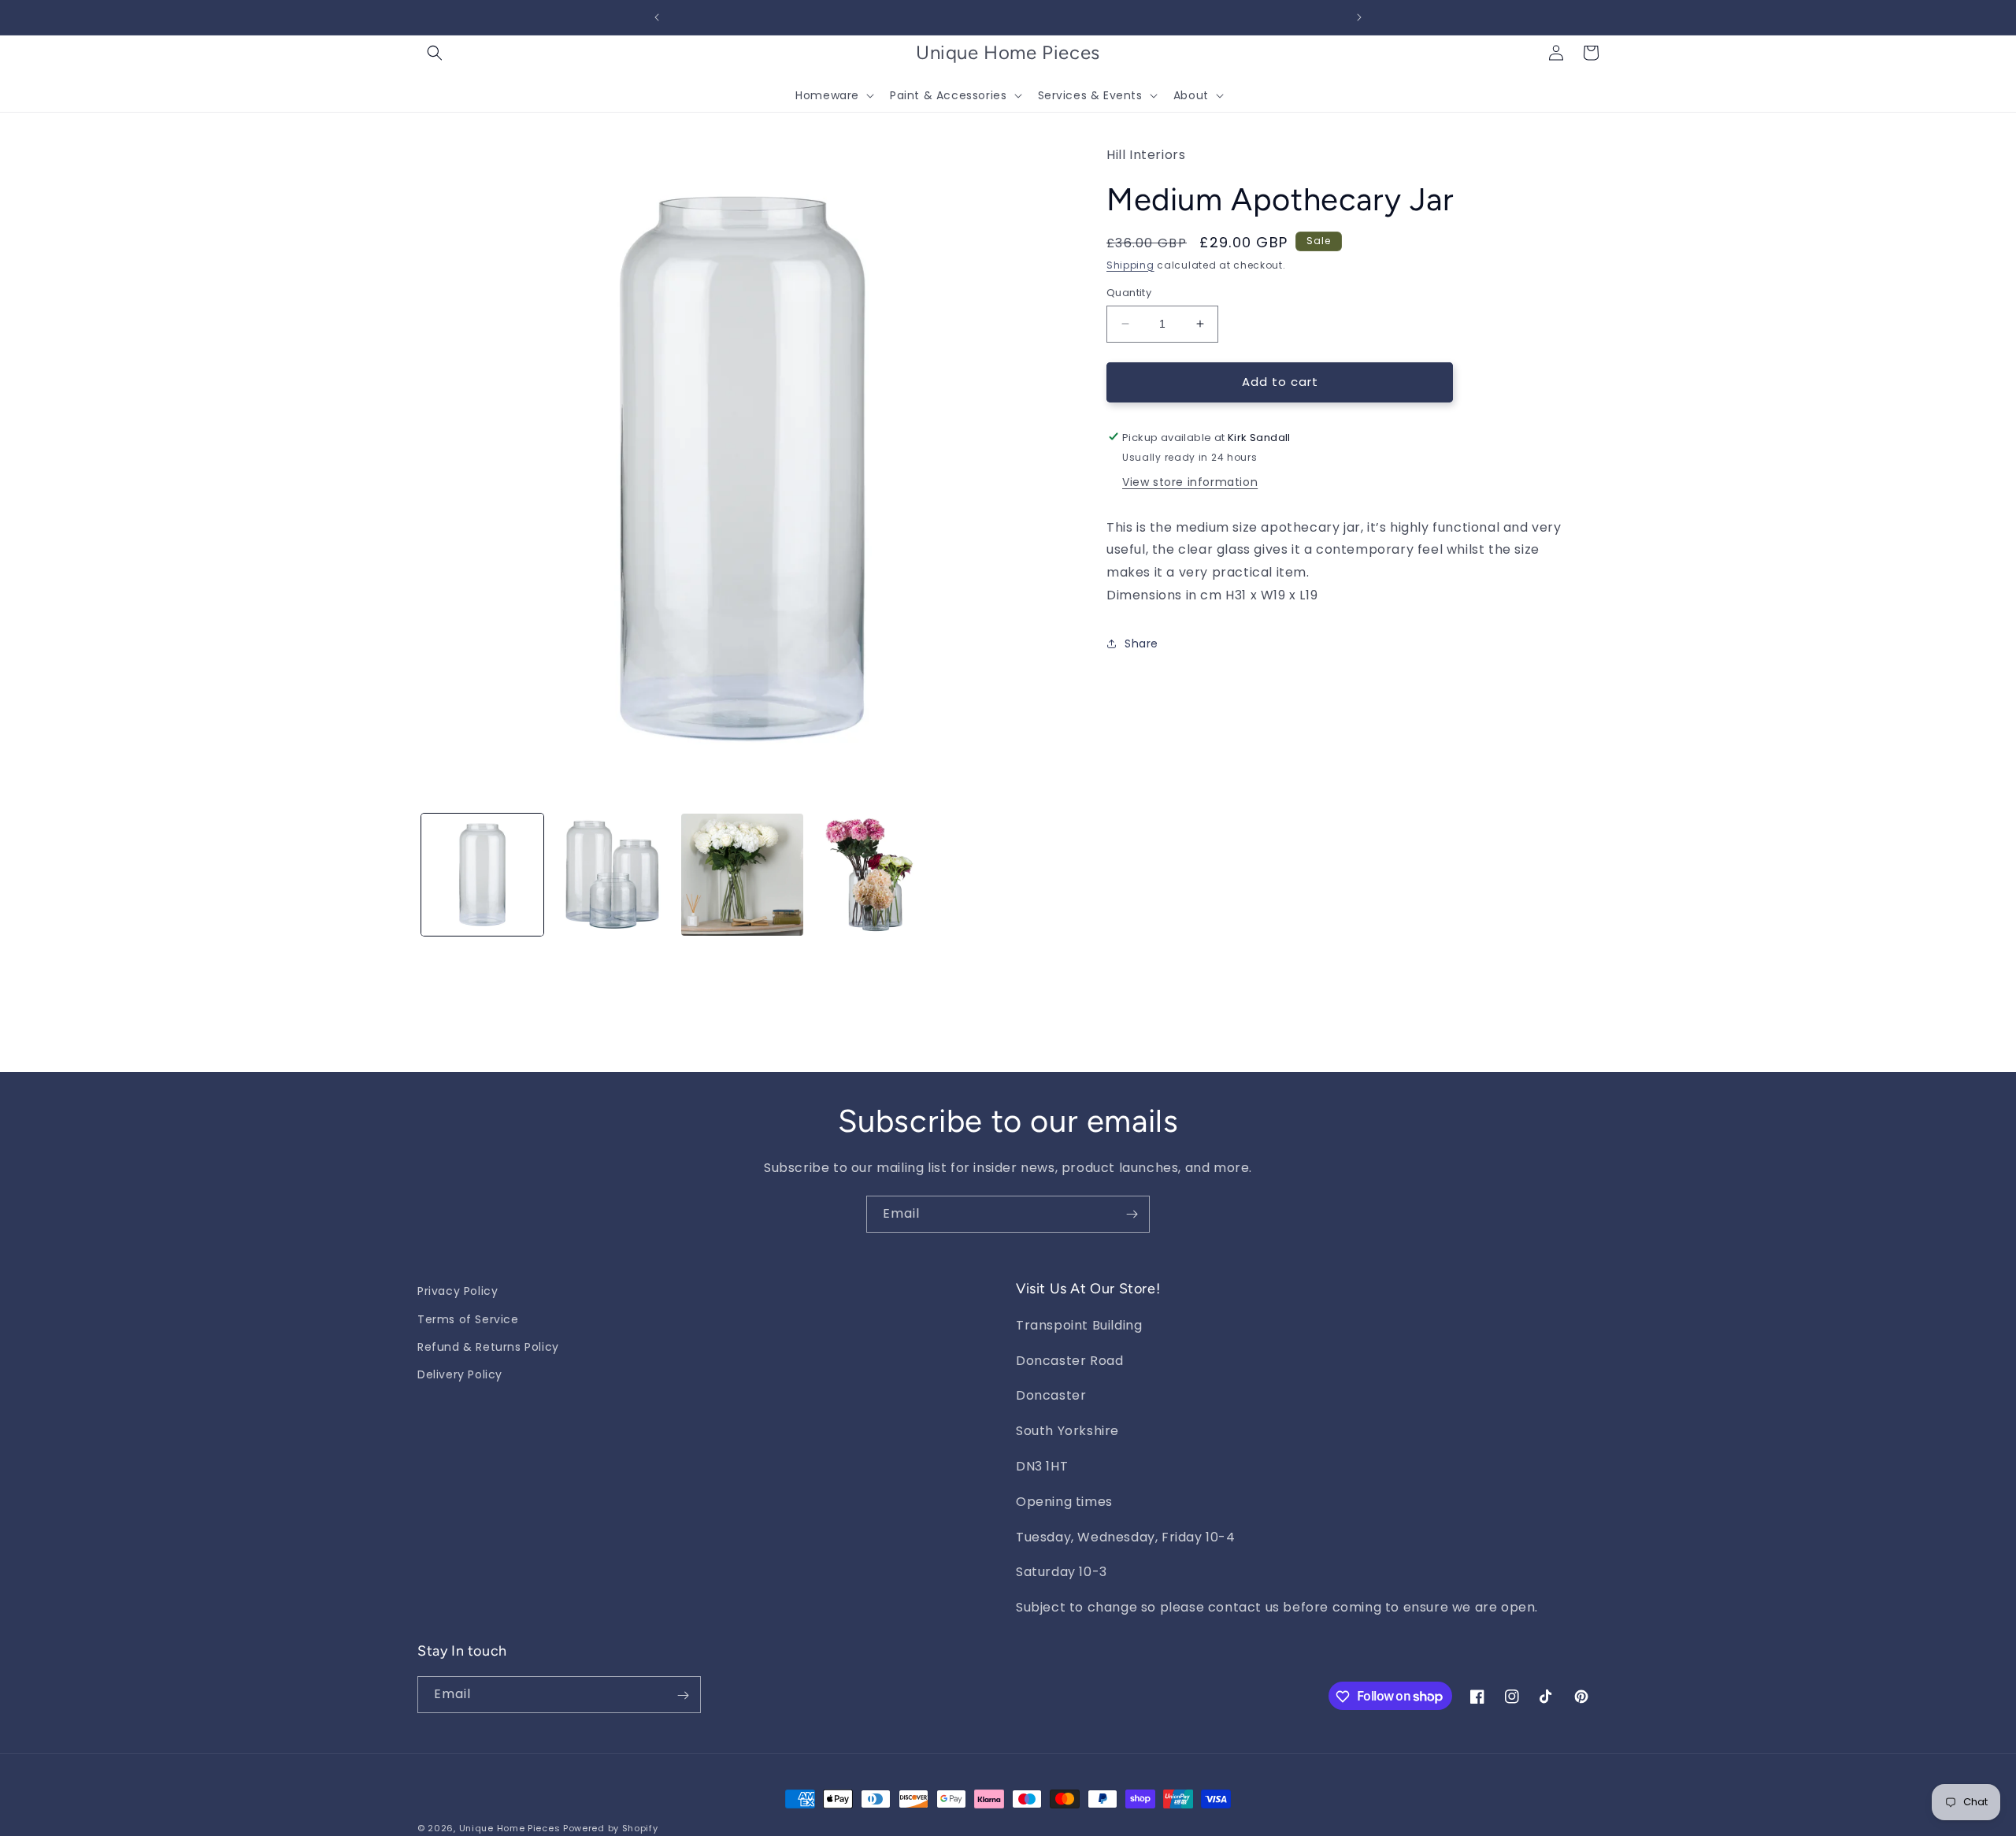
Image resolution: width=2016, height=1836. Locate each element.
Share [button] (1141, 644)
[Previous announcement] (657, 17)
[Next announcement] (1359, 17)
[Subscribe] (1132, 1214)
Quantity (1129, 293)
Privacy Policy (458, 1291)
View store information (1190, 481)
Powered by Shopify (611, 1828)
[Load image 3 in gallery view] (742, 875)
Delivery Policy (460, 1374)
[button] (435, 53)
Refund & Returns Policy (488, 1346)
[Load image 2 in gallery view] (612, 875)
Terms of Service (468, 1319)
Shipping (1130, 264)
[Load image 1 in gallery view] (482, 875)
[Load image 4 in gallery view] (872, 875)
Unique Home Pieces (510, 1828)
